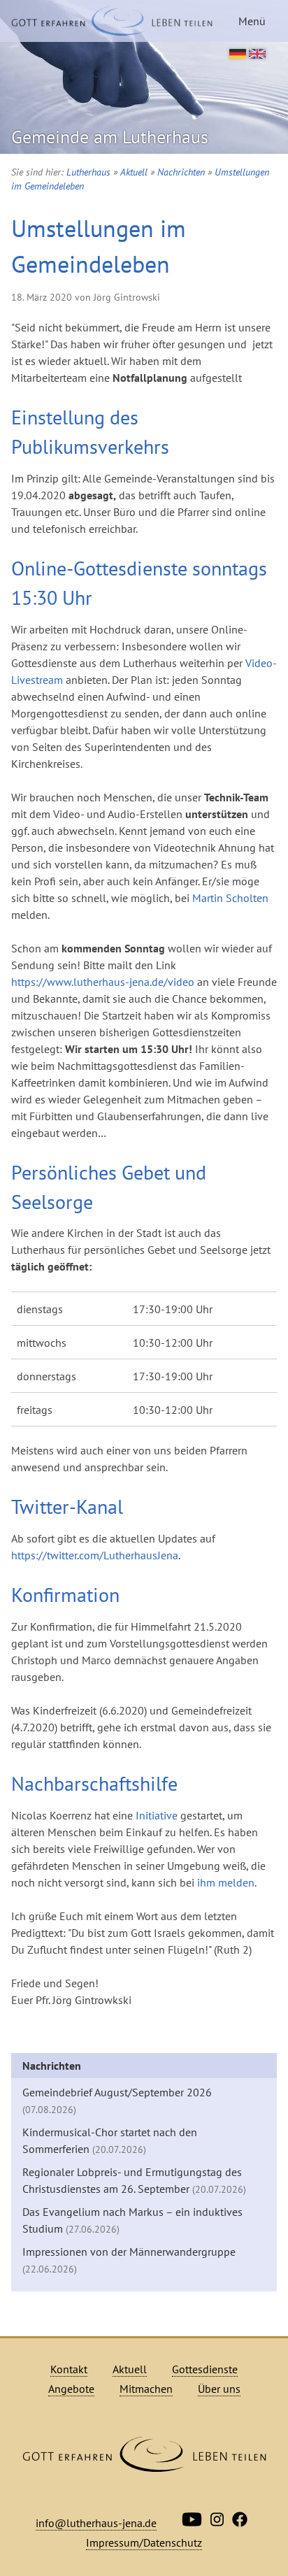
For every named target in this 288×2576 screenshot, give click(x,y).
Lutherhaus (88, 172)
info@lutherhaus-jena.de (96, 2523)
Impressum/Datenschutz (144, 2542)
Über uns (219, 2389)
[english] (257, 55)
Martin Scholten (230, 898)
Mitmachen (146, 2389)
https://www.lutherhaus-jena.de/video (103, 982)
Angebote (71, 2389)
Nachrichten (181, 172)
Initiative (157, 1815)
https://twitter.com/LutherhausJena (95, 1555)
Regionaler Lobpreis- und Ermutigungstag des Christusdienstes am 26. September (134, 2180)
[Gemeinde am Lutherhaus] (112, 21)
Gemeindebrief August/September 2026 (117, 2101)
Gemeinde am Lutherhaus (110, 137)
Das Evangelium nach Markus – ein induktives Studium (132, 2220)
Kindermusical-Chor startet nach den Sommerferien (110, 2140)
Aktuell (134, 172)
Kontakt (69, 2369)
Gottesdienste (205, 2369)
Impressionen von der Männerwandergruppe (129, 2260)
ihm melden (226, 1882)
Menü (252, 21)
